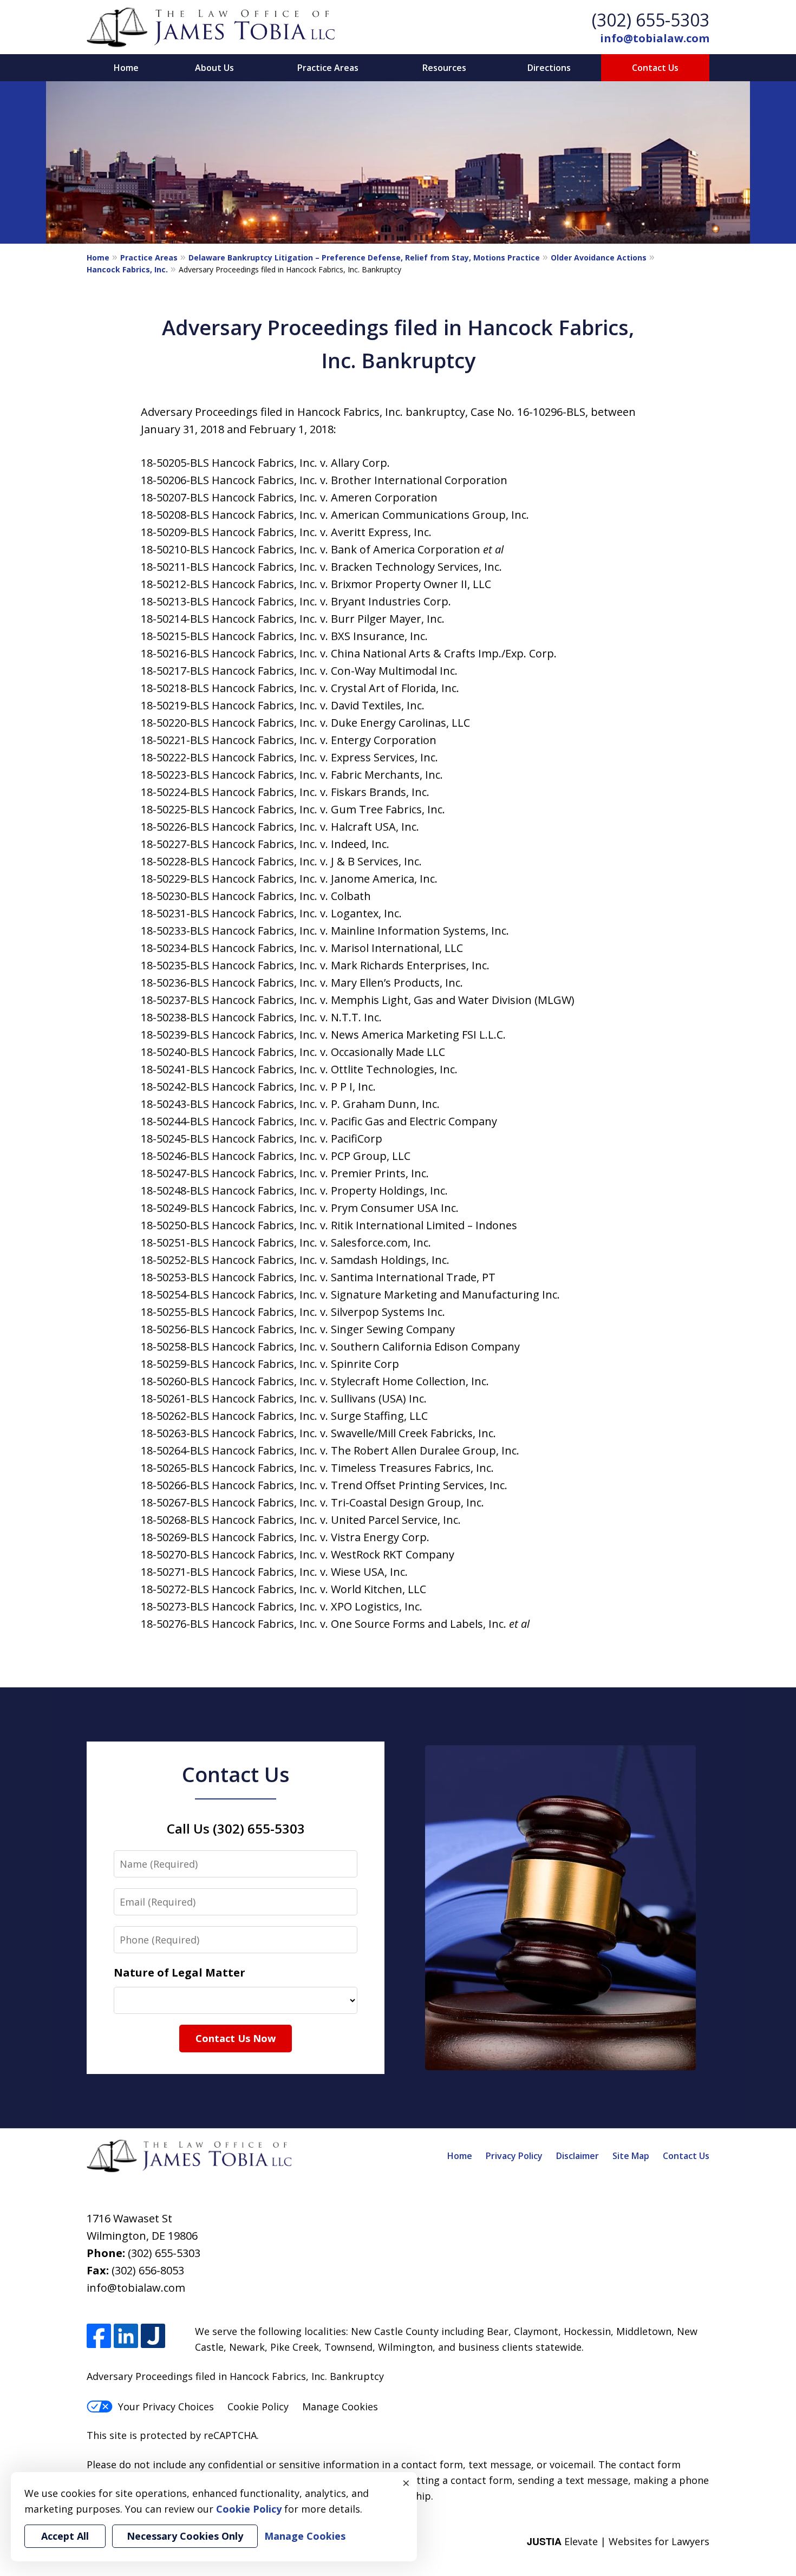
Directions (549, 68)
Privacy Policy (514, 2156)
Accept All (65, 2536)
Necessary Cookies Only (185, 2536)
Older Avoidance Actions (599, 257)
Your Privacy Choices (166, 2407)
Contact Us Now (236, 2038)
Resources (444, 68)
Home (126, 68)
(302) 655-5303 (651, 20)
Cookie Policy (258, 2407)
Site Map (631, 2156)
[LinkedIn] (126, 2336)
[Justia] (153, 2336)
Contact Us (655, 68)
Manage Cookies (340, 2407)
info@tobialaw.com (655, 38)
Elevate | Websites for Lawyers (618, 2541)
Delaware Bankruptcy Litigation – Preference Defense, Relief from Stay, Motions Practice (364, 257)
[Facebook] (99, 2336)
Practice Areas (328, 68)
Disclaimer (578, 2156)
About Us (214, 68)
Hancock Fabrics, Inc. (127, 269)
